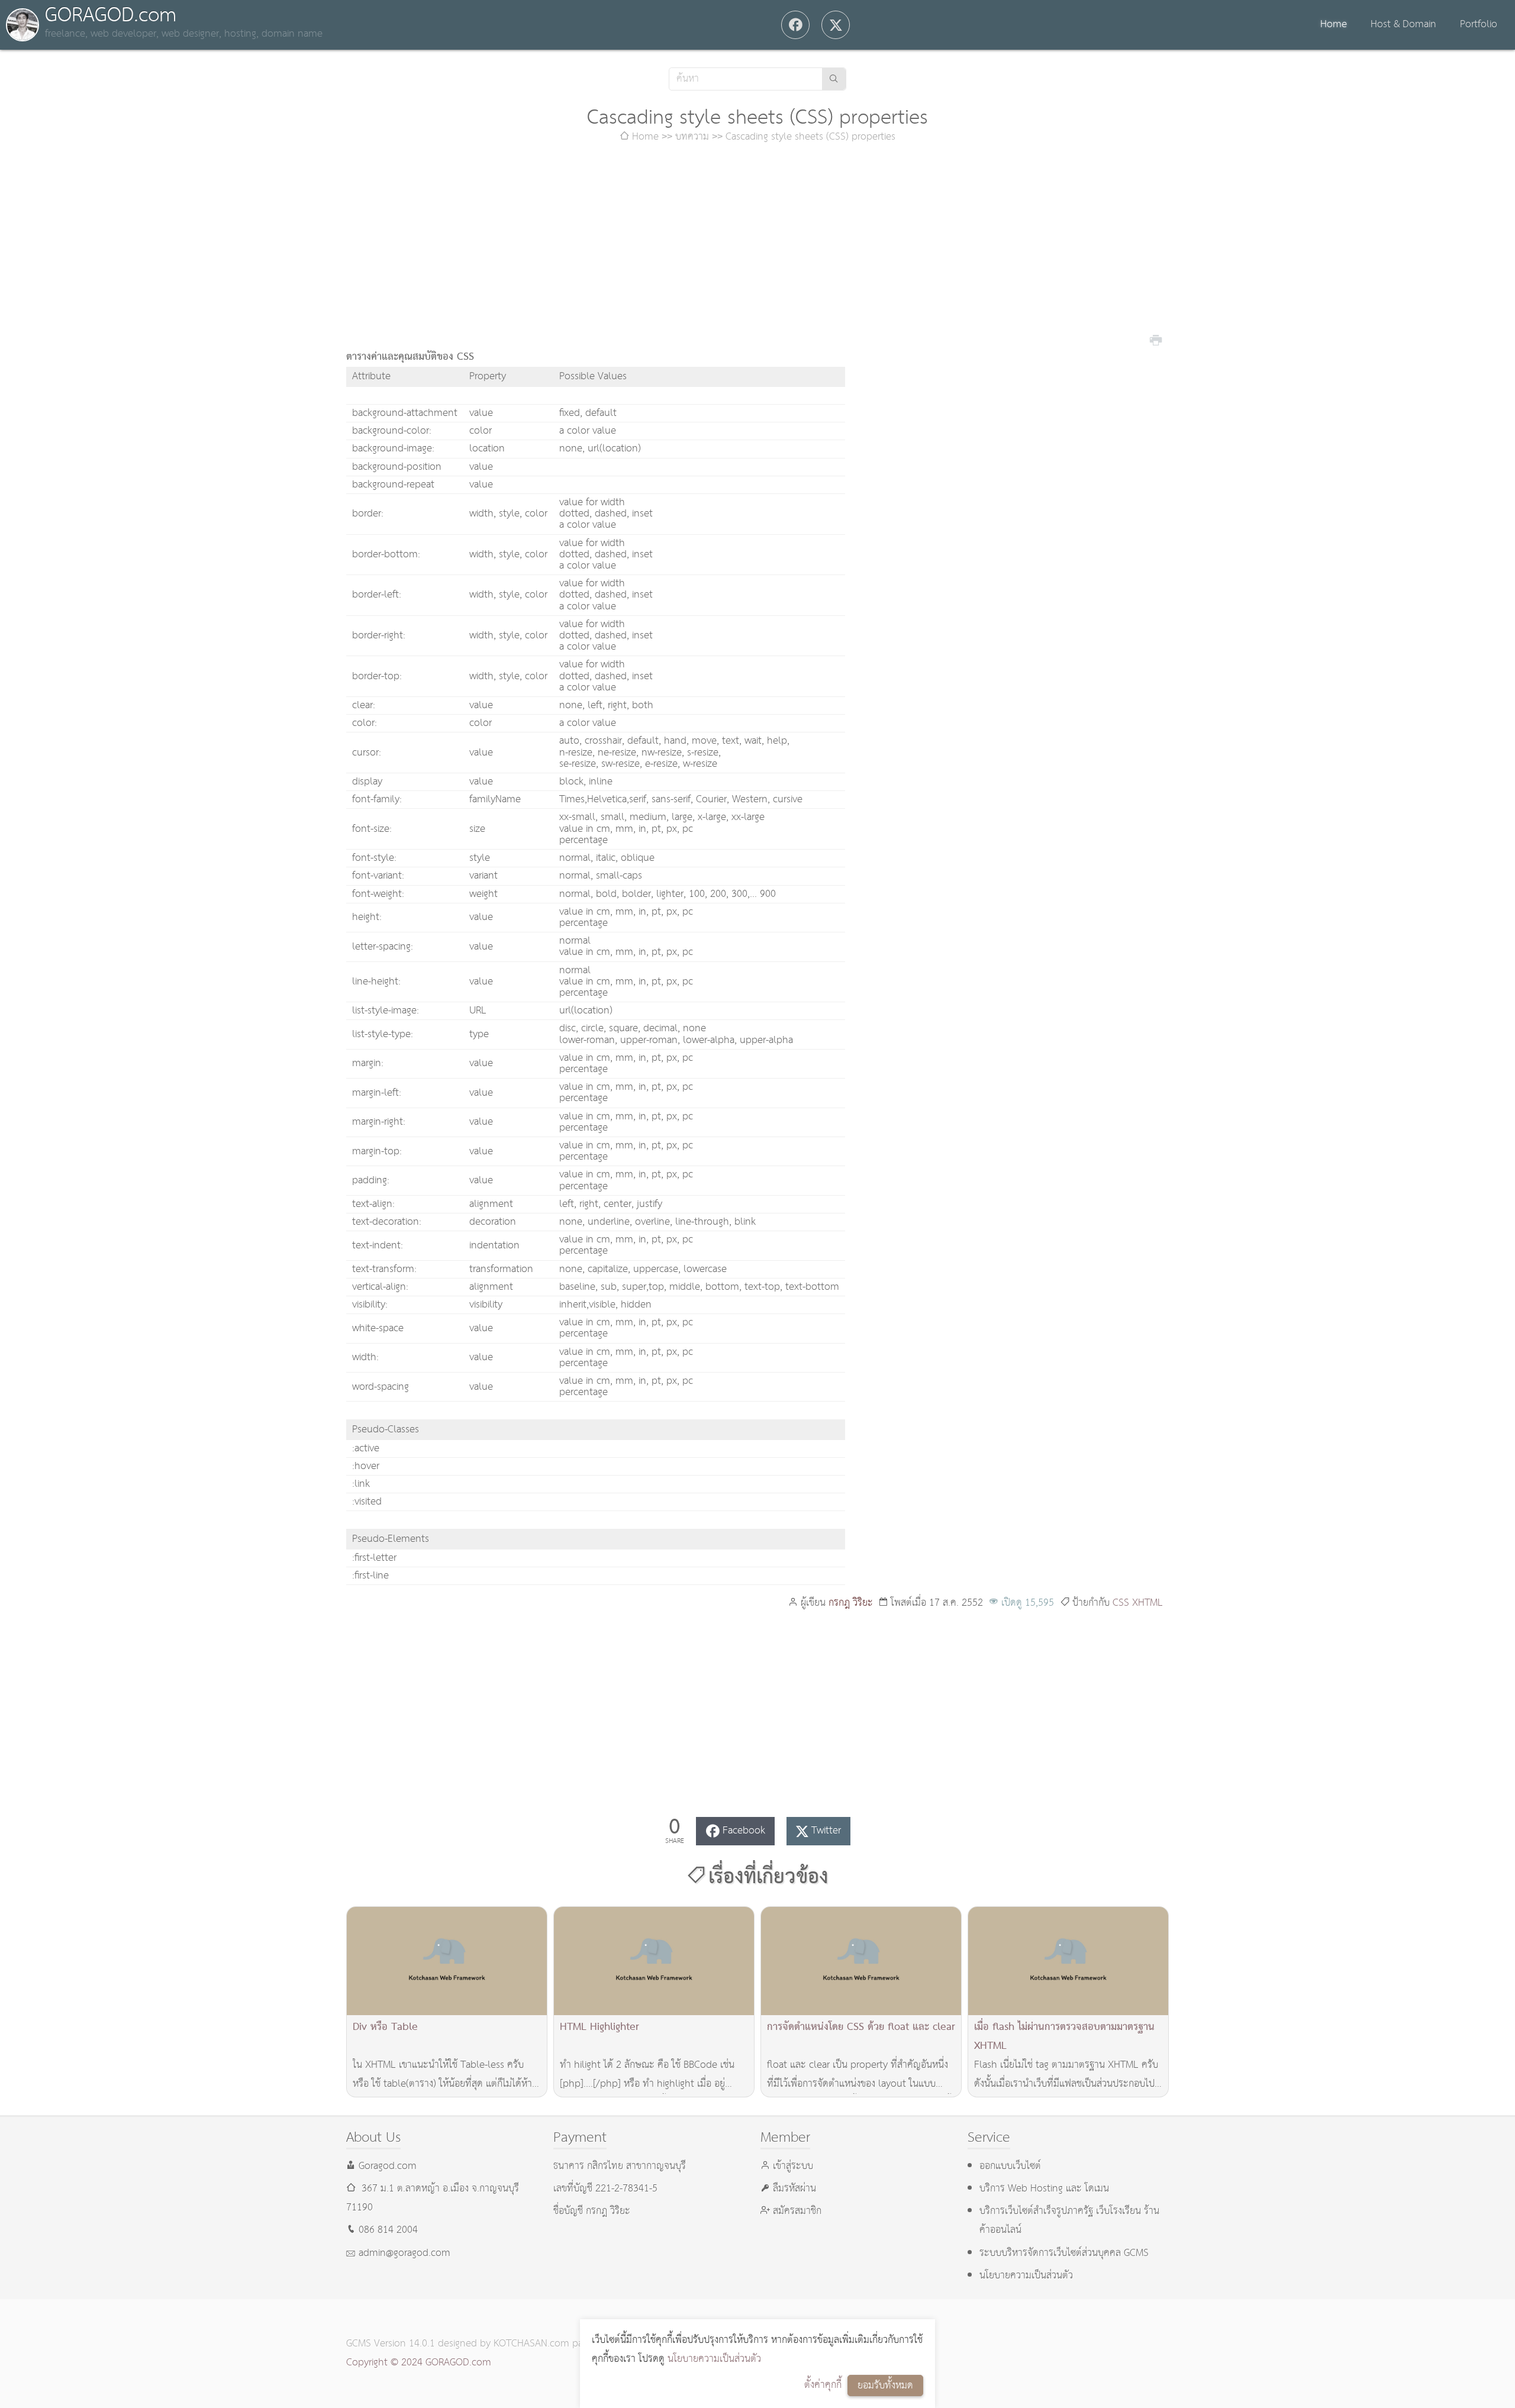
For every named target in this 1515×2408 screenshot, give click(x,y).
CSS (1121, 1603)
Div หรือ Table (385, 2027)
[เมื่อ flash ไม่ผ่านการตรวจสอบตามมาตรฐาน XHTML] (1068, 1961)
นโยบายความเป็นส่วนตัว (714, 2359)
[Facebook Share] (795, 25)
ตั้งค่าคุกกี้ (823, 2385)
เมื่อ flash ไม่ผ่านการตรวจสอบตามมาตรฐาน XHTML (1064, 2037)
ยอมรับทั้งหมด (885, 2386)
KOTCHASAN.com (531, 2344)
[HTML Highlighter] (654, 1961)
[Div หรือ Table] (447, 1961)
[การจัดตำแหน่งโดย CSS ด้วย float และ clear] (861, 1961)
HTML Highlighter (599, 2027)
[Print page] (1156, 339)
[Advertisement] (757, 247)
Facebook (744, 1831)
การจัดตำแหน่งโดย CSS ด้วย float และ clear (861, 2027)
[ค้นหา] (834, 79)
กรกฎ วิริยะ (851, 1603)
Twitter (826, 1831)
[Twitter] (836, 25)
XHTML (1147, 1603)
